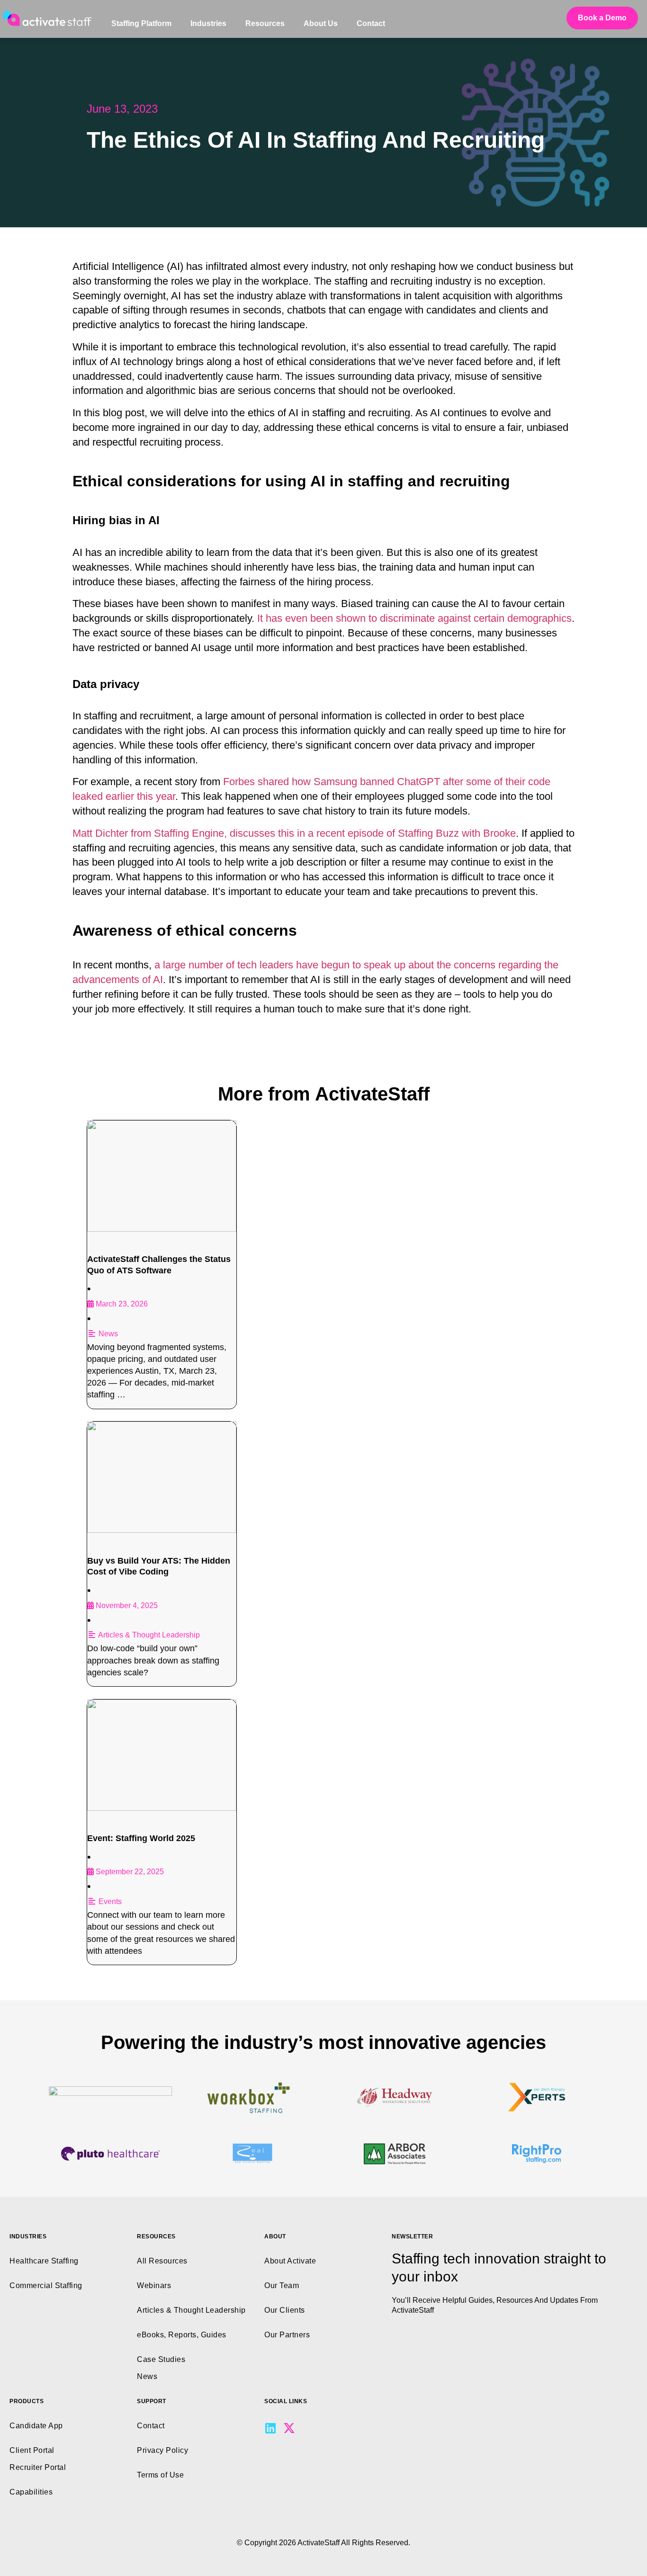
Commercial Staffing (46, 2285)
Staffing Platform (141, 23)
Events (110, 1901)
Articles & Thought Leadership (149, 1635)
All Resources (162, 2261)
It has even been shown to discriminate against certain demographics (414, 618)
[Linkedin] (270, 2428)
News (108, 1334)
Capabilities (31, 2492)
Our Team (282, 2285)
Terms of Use (160, 2475)
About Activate (290, 2261)
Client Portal (32, 2450)
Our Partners (287, 2335)
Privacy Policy (162, 2450)
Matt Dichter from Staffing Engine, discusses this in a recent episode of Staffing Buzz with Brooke (294, 833)
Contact (371, 23)
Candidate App (36, 2426)
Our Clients (285, 2310)
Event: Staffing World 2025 (141, 1838)
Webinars (154, 2285)
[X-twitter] (289, 2428)
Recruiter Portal (38, 2467)
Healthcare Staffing (44, 2261)
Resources (265, 23)
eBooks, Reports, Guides (182, 2335)
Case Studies (161, 2359)
